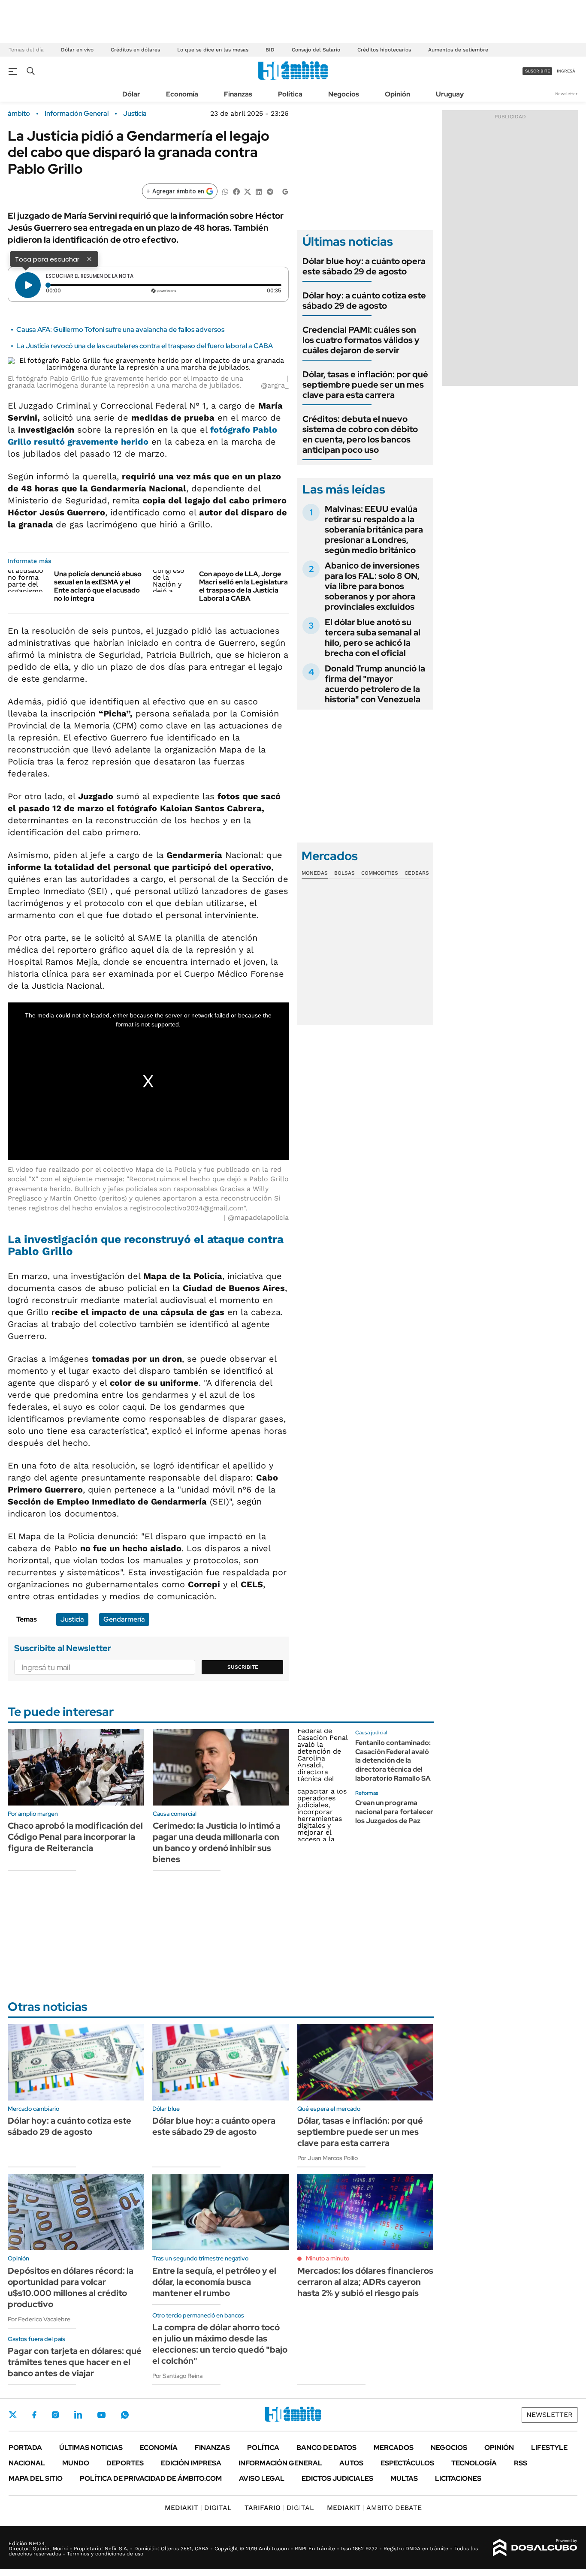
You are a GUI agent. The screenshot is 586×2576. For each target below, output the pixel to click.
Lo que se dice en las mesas (213, 50)
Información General (77, 114)
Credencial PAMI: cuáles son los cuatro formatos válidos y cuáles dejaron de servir (361, 340)
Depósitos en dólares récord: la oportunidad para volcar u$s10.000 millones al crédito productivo (71, 2287)
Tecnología (474, 2463)
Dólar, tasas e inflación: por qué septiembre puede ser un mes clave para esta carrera (365, 385)
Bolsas (344, 873)
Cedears (417, 873)
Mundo (76, 2463)
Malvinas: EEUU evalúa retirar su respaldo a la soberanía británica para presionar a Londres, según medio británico (374, 530)
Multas (404, 2478)
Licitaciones (458, 2478)
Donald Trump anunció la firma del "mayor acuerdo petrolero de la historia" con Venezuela (375, 684)
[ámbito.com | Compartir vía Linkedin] (259, 191)
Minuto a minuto (328, 2258)
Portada (25, 2448)
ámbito (19, 114)
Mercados (394, 2448)
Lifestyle (549, 2448)
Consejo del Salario (316, 50)
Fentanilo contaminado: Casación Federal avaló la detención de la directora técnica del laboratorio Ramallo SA (393, 1760)
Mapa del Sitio (36, 2478)
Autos (351, 2463)
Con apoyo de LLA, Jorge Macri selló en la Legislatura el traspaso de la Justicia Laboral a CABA (243, 586)
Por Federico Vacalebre (39, 2319)
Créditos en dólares (135, 50)
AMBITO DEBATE (374, 2508)
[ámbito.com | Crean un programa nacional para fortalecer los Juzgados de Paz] (323, 1815)
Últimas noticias (91, 2448)
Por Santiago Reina (177, 2376)
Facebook (34, 2415)
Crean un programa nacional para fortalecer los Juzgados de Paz (394, 1812)
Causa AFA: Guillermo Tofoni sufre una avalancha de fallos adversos (120, 330)
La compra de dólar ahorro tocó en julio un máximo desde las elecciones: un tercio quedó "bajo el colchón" (220, 2344)
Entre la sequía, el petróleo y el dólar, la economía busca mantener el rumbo (214, 2282)
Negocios (344, 94)
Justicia (135, 114)
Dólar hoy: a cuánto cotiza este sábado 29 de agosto (364, 301)
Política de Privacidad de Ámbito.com (151, 2478)
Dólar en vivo (77, 50)
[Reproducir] (28, 285)
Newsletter (566, 94)
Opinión (397, 94)
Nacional (27, 2463)
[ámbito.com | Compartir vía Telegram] (270, 191)
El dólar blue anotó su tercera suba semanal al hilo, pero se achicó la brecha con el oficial (373, 638)
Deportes (125, 2463)
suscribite (538, 71)
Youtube (101, 2415)
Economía (182, 94)
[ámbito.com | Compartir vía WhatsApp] (225, 191)
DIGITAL (198, 2508)
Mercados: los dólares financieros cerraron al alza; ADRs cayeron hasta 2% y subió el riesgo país (365, 2282)
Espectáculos (407, 2463)
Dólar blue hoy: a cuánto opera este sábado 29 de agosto (364, 266)
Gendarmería (124, 1619)
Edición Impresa (191, 2463)
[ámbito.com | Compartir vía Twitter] (248, 191)
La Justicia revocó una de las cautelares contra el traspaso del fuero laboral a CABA (145, 346)
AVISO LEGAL (262, 2478)
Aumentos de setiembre (458, 50)
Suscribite (243, 1667)
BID (270, 50)
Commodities (380, 873)
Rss (521, 2463)
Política (290, 94)
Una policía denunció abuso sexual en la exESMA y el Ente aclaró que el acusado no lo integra (98, 586)
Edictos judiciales (337, 2478)
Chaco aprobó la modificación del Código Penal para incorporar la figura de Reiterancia (75, 1837)
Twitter (13, 2415)
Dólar (131, 94)
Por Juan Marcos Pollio (328, 2158)
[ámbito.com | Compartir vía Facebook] (236, 191)
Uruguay (450, 94)
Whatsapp (125, 2415)
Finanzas (238, 94)
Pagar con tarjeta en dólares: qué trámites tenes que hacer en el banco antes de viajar (75, 2362)
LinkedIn (78, 2415)
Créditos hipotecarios (384, 50)
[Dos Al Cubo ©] (535, 2548)
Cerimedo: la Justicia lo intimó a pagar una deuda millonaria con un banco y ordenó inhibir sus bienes (217, 1842)
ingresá (566, 71)
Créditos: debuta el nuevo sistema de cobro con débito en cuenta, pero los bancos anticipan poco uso (360, 434)
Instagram (55, 2415)
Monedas (315, 873)
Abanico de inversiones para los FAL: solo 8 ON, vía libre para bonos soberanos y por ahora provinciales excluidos (372, 586)
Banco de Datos (326, 2448)
